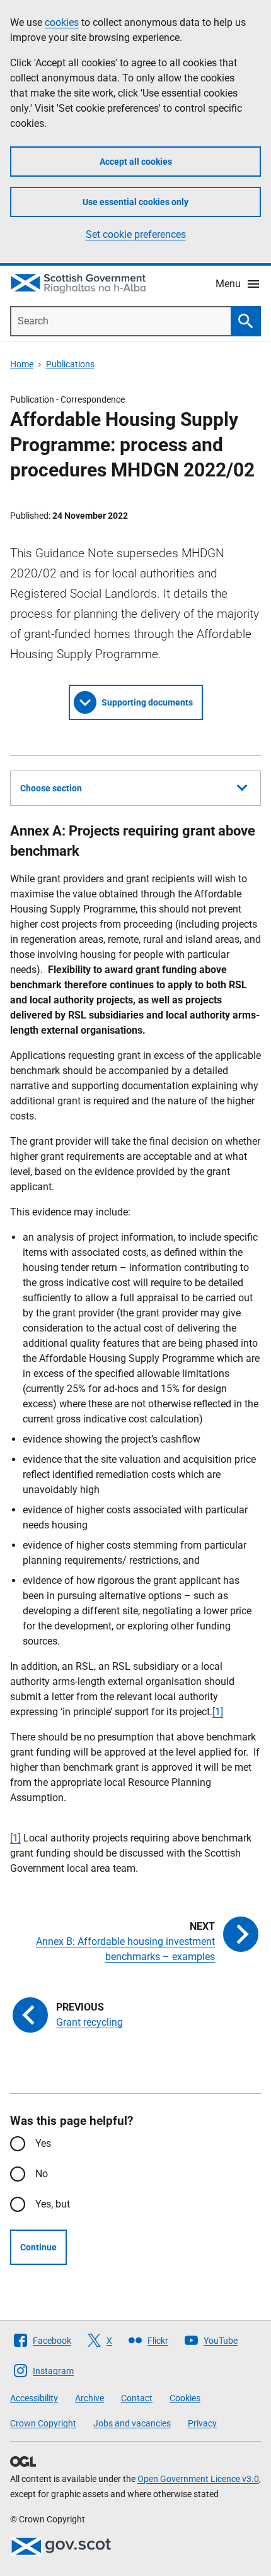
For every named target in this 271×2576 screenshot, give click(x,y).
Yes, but (53, 2204)
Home (22, 364)
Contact (137, 2398)
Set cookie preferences (136, 234)
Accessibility (34, 2398)
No (42, 2174)
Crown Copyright (43, 2423)
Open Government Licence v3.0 (198, 2479)
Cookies (185, 2398)
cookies (62, 22)
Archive (89, 2398)
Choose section (51, 788)
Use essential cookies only (135, 202)
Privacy (202, 2423)
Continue (38, 2247)
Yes (43, 2143)
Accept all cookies (136, 162)
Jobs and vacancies (132, 2423)
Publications (70, 364)
